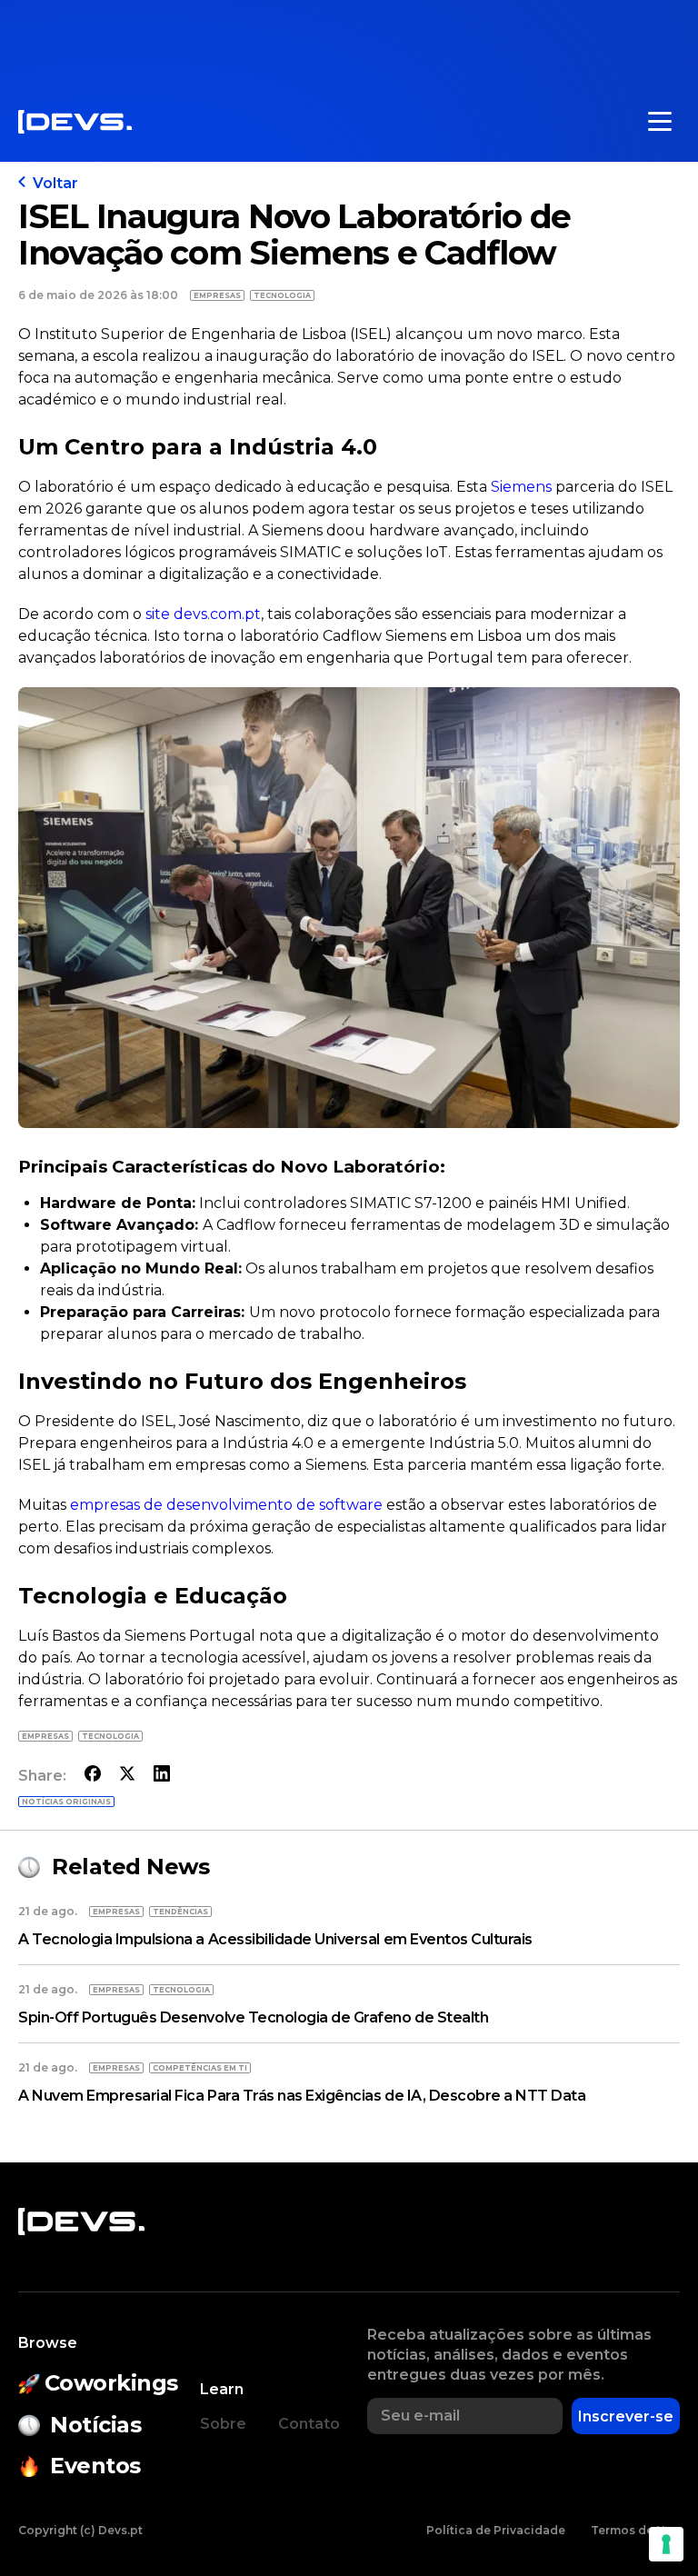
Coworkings (111, 2383)
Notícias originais (66, 1802)
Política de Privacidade (496, 2530)
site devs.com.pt (203, 614)
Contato (309, 2424)
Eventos (95, 2466)
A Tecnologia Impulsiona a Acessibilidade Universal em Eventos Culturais (275, 1939)
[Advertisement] (349, 41)
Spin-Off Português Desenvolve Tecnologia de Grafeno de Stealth (253, 2017)
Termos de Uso (635, 2530)
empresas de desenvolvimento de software (226, 1505)
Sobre (223, 2424)
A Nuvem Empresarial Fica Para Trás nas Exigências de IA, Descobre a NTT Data (302, 2096)
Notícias (95, 2425)
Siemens (519, 487)
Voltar (55, 183)
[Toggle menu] (660, 122)
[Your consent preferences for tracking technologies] (666, 2544)
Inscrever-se (626, 2416)
